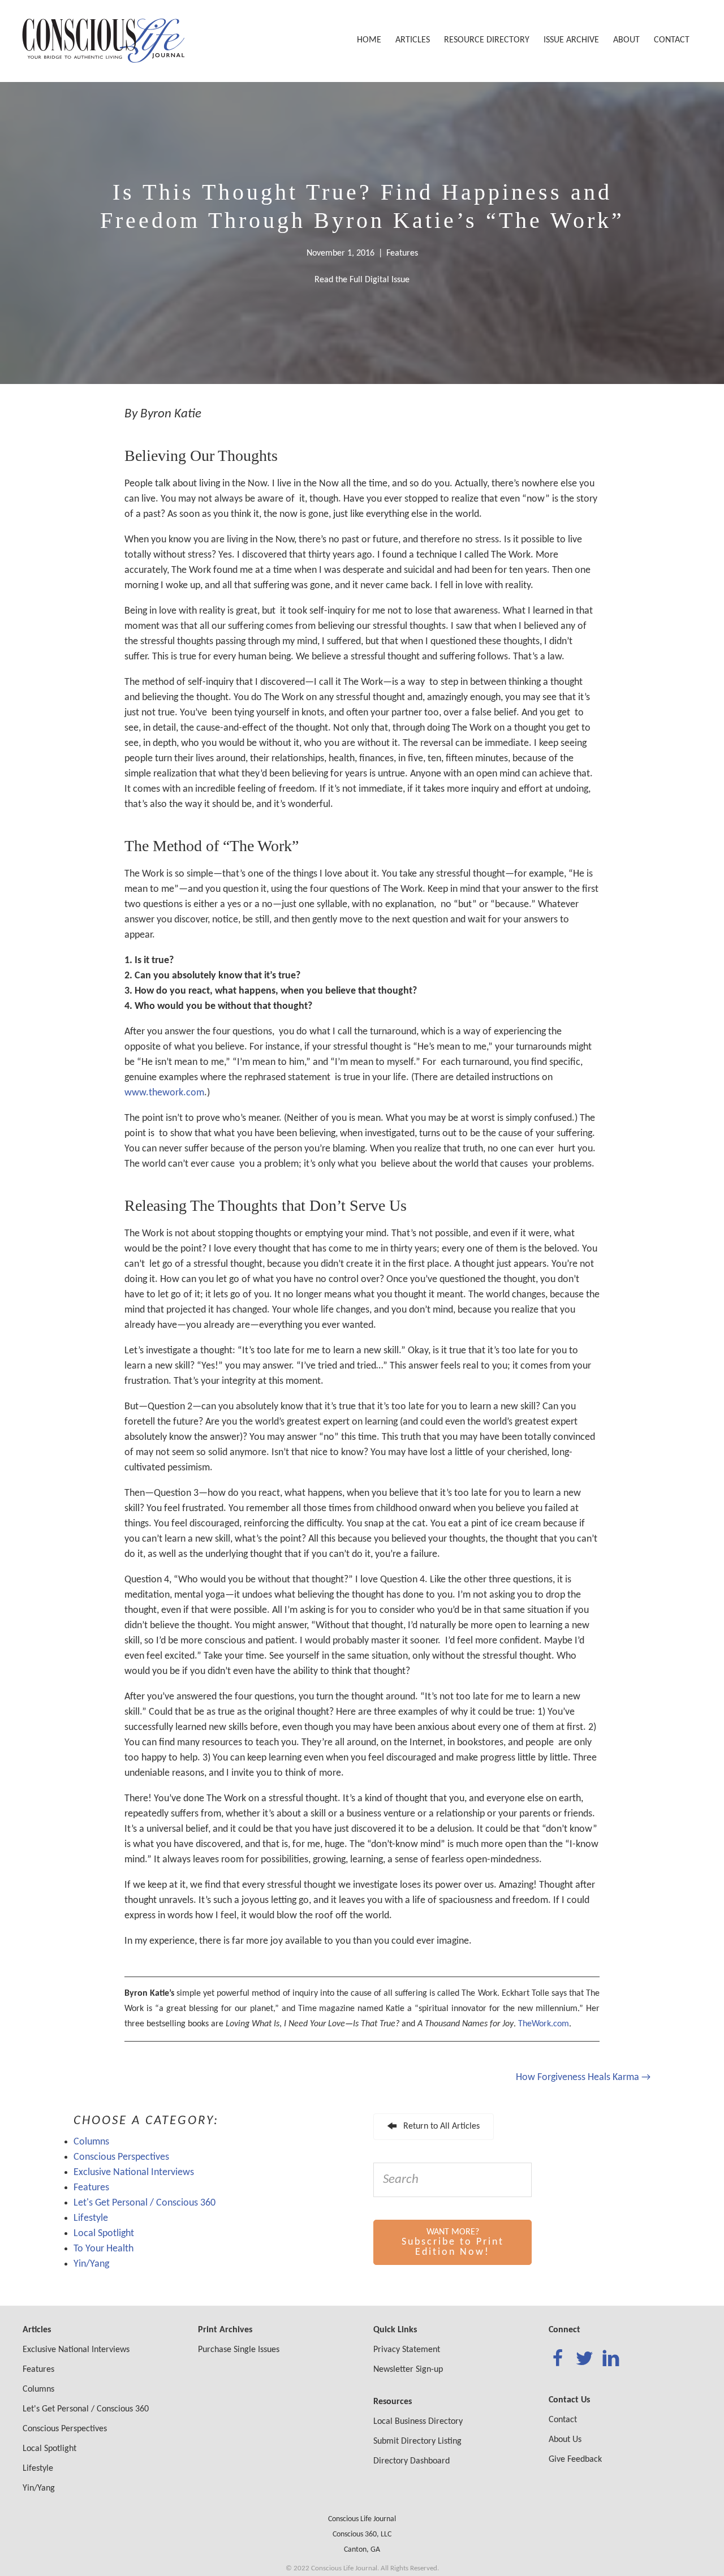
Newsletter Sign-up (408, 2370)
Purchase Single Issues (239, 2350)
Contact (672, 40)
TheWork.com (544, 2024)
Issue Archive (571, 40)
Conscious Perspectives (121, 2157)
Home (369, 40)
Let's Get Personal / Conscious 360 (145, 2203)
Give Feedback (575, 2460)
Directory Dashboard (411, 2461)
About (626, 40)
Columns (91, 2142)
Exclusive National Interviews (134, 2172)
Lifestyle (91, 2218)
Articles (413, 40)
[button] (434, 2127)
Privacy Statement (407, 2350)
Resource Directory (487, 40)
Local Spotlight (104, 2234)
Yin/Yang (91, 2264)
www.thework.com (164, 1093)
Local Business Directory (418, 2422)
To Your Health (104, 2249)
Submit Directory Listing (417, 2441)
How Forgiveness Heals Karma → (583, 2077)
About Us (565, 2440)
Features (402, 253)
